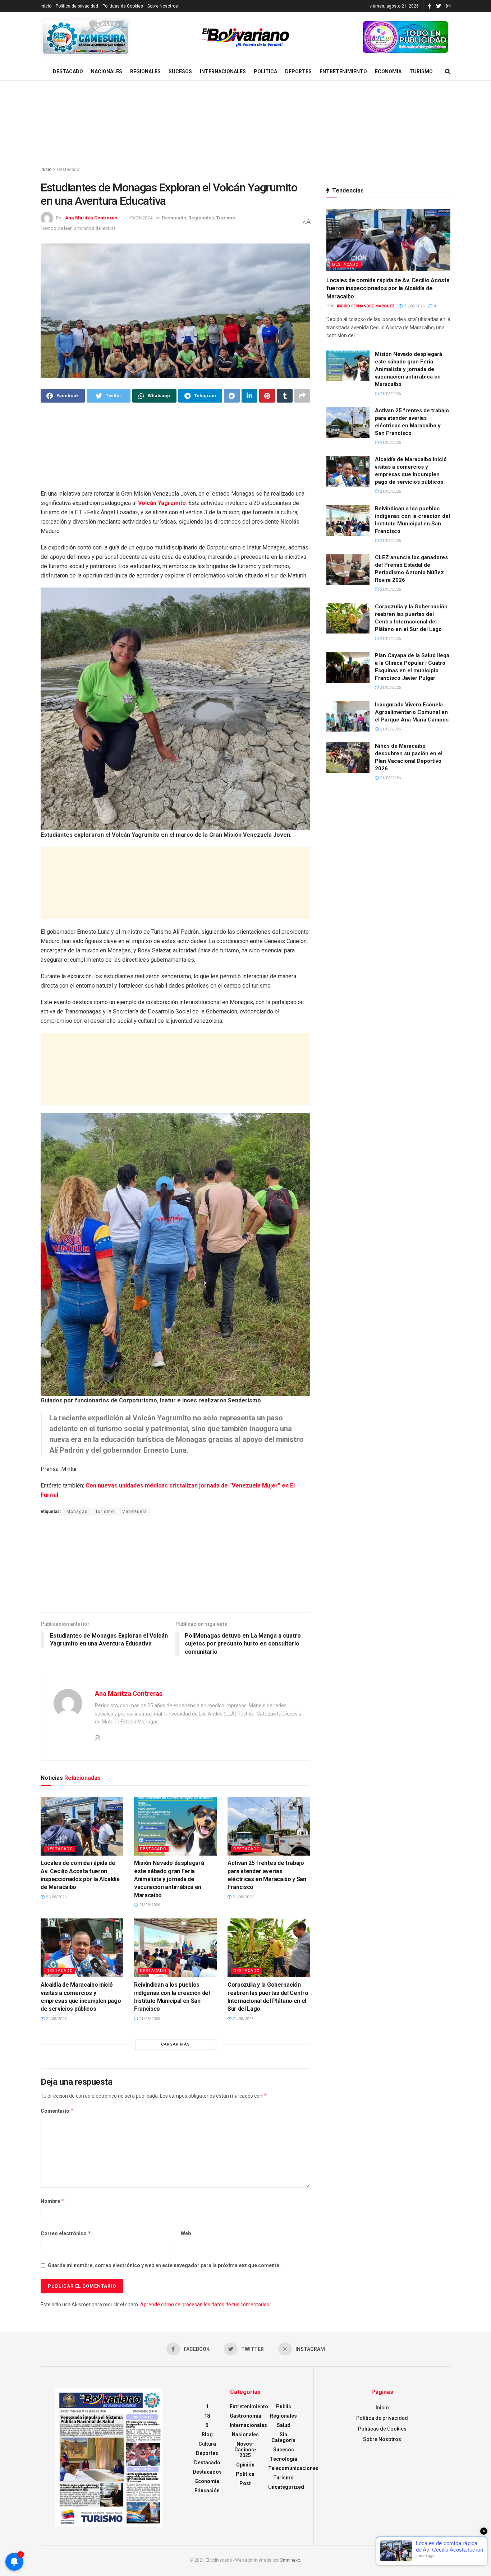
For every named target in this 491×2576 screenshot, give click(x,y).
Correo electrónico (66, 2233)
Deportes (298, 71)
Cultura (207, 2444)
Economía (388, 71)
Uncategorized (286, 2487)
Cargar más (175, 2044)
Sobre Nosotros (163, 6)
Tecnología (284, 2459)
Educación (207, 2491)
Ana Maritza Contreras (91, 218)
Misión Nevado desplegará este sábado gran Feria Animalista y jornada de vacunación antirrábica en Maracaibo (169, 1879)
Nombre (53, 2201)
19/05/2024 (141, 218)
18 (207, 2416)
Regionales (145, 71)
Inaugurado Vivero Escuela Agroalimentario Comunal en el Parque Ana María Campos (412, 712)
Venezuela (135, 1512)
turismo (105, 1512)
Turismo (421, 71)
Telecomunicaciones (293, 2468)
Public (284, 2406)
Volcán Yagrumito (162, 503)
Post (245, 2483)
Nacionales (107, 71)
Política (265, 71)
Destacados (207, 2472)
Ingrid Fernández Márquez (366, 306)
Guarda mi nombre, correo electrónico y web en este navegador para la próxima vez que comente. (164, 2265)
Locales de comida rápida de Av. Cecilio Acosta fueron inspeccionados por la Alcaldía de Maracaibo (388, 288)
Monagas (77, 1512)
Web (186, 2233)
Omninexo (290, 2560)
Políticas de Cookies (123, 6)
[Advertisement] (245, 124)
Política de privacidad (77, 6)
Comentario (57, 2111)
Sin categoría (283, 2437)
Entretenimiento (343, 71)
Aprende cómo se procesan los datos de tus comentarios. (205, 2305)
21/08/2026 (56, 1897)
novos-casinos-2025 (245, 2450)
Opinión (245, 2465)
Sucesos (180, 71)
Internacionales (223, 71)
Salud (284, 2425)
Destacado (68, 71)
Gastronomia (245, 2416)
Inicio (46, 6)
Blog (207, 2435)
